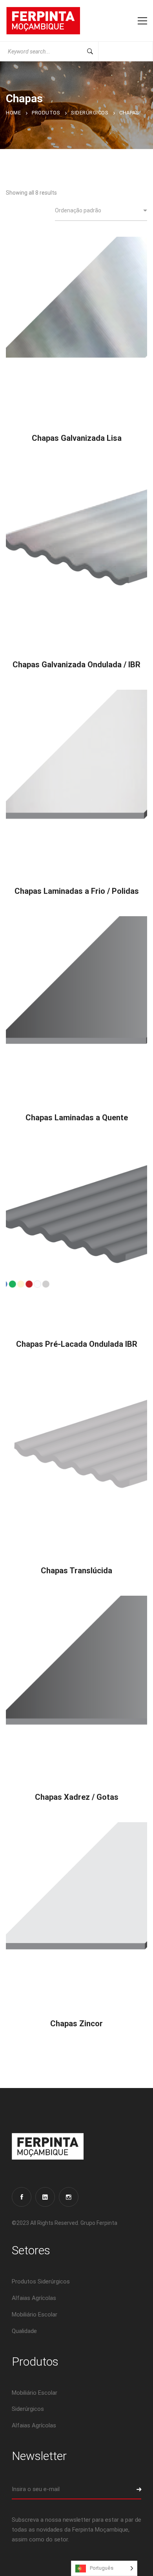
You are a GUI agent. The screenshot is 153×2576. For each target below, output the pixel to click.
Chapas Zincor (76, 2024)
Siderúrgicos (90, 113)
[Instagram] (69, 2197)
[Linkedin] (45, 2197)
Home (13, 113)
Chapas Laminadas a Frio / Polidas (77, 891)
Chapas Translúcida (76, 1571)
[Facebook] (22, 2197)
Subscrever (131, 2489)
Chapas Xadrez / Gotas (77, 1797)
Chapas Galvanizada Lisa (77, 438)
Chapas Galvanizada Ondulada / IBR (76, 665)
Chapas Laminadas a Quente (77, 1118)
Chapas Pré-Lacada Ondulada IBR (77, 1344)
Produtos (46, 113)
